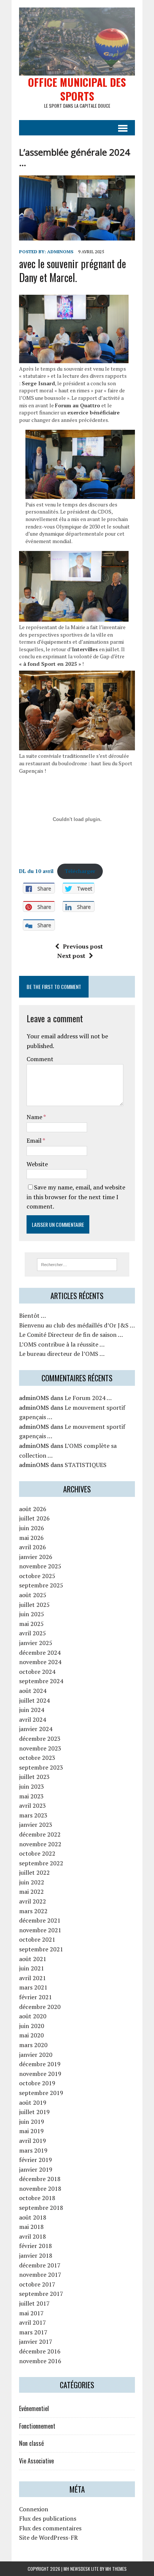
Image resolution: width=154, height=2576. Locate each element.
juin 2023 (32, 1786)
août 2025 (33, 1595)
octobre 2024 (37, 1672)
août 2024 (33, 1691)
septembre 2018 (41, 2208)
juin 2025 (32, 1614)
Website (37, 1164)
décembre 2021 (40, 1920)
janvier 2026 (36, 1557)
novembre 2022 (40, 1844)
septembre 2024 (41, 1681)
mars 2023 (33, 1815)
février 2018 (36, 2246)
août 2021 (33, 1959)
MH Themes (116, 2569)
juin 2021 (32, 1968)
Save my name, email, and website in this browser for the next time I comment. (76, 1197)
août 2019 (33, 2102)
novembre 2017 (40, 2275)
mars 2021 (33, 1987)
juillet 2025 (34, 1605)
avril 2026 (33, 1547)
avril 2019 (33, 2141)
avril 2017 (33, 2322)
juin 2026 (32, 1528)
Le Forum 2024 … (88, 1398)
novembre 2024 (40, 1662)
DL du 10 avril (36, 871)
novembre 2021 (40, 1930)
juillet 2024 (34, 1700)
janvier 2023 (36, 1825)
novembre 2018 (40, 2188)
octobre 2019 (37, 2083)
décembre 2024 (40, 1653)
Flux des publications (48, 2518)
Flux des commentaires (50, 2528)
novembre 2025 (40, 1566)
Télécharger (80, 871)
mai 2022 (31, 1892)
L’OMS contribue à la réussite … (62, 1344)
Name (35, 1117)
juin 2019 (32, 2122)
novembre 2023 (40, 1748)
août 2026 (33, 1509)
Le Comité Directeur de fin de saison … (71, 1335)
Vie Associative (36, 2461)
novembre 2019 (40, 2074)
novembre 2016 (40, 2361)
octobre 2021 (37, 1939)
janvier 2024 (36, 1729)
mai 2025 (31, 1624)
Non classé (31, 2443)
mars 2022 (33, 1911)
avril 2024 (33, 1719)
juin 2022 (32, 1882)
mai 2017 (31, 2313)
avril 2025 (33, 1633)
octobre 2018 (37, 2198)
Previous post (83, 946)
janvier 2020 (36, 2055)
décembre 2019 (40, 2064)
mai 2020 (31, 2035)
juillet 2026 (34, 1518)
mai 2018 (31, 2227)
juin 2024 (32, 1710)
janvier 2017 (36, 2341)
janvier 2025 (36, 1643)
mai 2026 (31, 1538)
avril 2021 (33, 1978)
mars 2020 (33, 2045)
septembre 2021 (41, 1949)
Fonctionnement (37, 2426)
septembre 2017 (41, 2294)
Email (35, 1140)
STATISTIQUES (86, 1465)
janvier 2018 (36, 2255)
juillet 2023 (34, 1777)
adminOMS (60, 252)
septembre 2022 (41, 1863)
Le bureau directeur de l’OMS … (62, 1354)
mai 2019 (31, 2131)
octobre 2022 (37, 1853)
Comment (40, 1059)
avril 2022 (33, 1901)
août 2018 (33, 2217)
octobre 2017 (37, 2284)
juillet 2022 (34, 1872)
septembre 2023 (41, 1767)
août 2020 (33, 2016)
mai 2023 (31, 1796)
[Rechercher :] (77, 1264)
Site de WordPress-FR (48, 2537)
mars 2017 (33, 2332)
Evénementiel (34, 2408)
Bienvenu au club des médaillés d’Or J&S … (77, 1325)
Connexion (34, 2509)
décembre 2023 (40, 1739)
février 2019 (36, 2160)
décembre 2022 (40, 1834)
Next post (71, 956)
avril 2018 (33, 2236)
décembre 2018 (40, 2179)
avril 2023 (33, 1805)
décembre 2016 (40, 2351)
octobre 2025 (37, 1576)
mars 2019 (33, 2150)
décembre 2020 (40, 2007)
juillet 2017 (34, 2303)
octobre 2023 (37, 1758)
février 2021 (36, 1997)
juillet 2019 (34, 2112)
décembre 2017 (40, 2265)
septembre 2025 (41, 1585)
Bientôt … (33, 1315)
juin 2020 (32, 2026)
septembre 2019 (41, 2093)
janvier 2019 (36, 2169)
